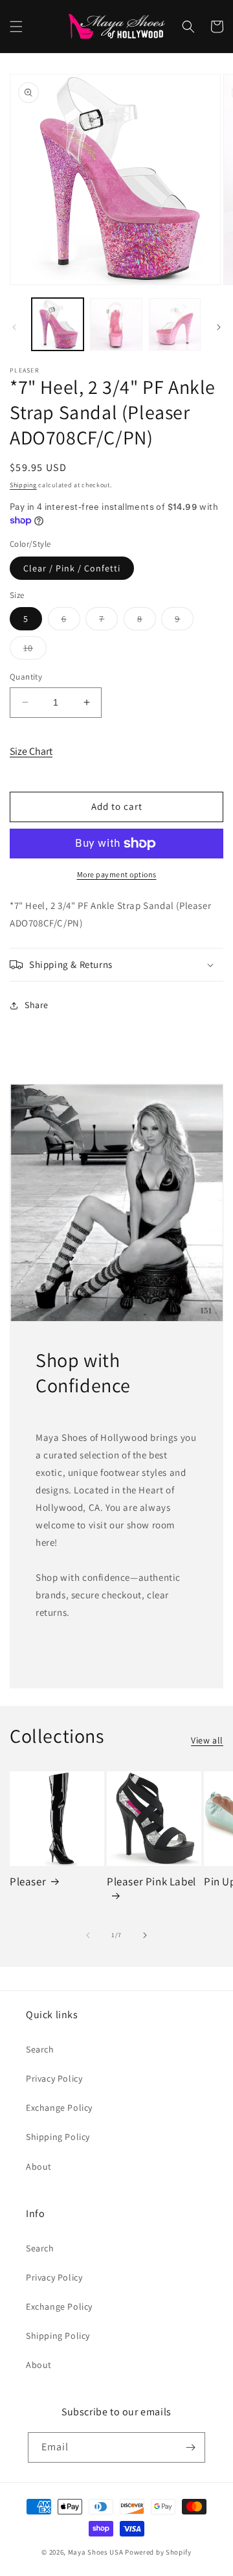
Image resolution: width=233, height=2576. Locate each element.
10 (35, 650)
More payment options (117, 874)
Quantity (26, 677)
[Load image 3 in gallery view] (175, 324)
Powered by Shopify (158, 2552)
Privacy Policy (54, 2078)
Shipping (23, 485)
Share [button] (37, 1005)
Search (40, 2049)
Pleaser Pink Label (151, 1881)
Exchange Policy (59, 2108)
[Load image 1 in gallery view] (58, 324)
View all (207, 1740)
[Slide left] (14, 327)
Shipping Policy (58, 2137)
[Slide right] (219, 327)
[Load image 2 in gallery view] (116, 324)
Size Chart (31, 751)
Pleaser (28, 1881)
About (39, 2167)
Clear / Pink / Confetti (72, 568)
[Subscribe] (190, 2447)
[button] (16, 27)
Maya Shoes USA (96, 2552)
